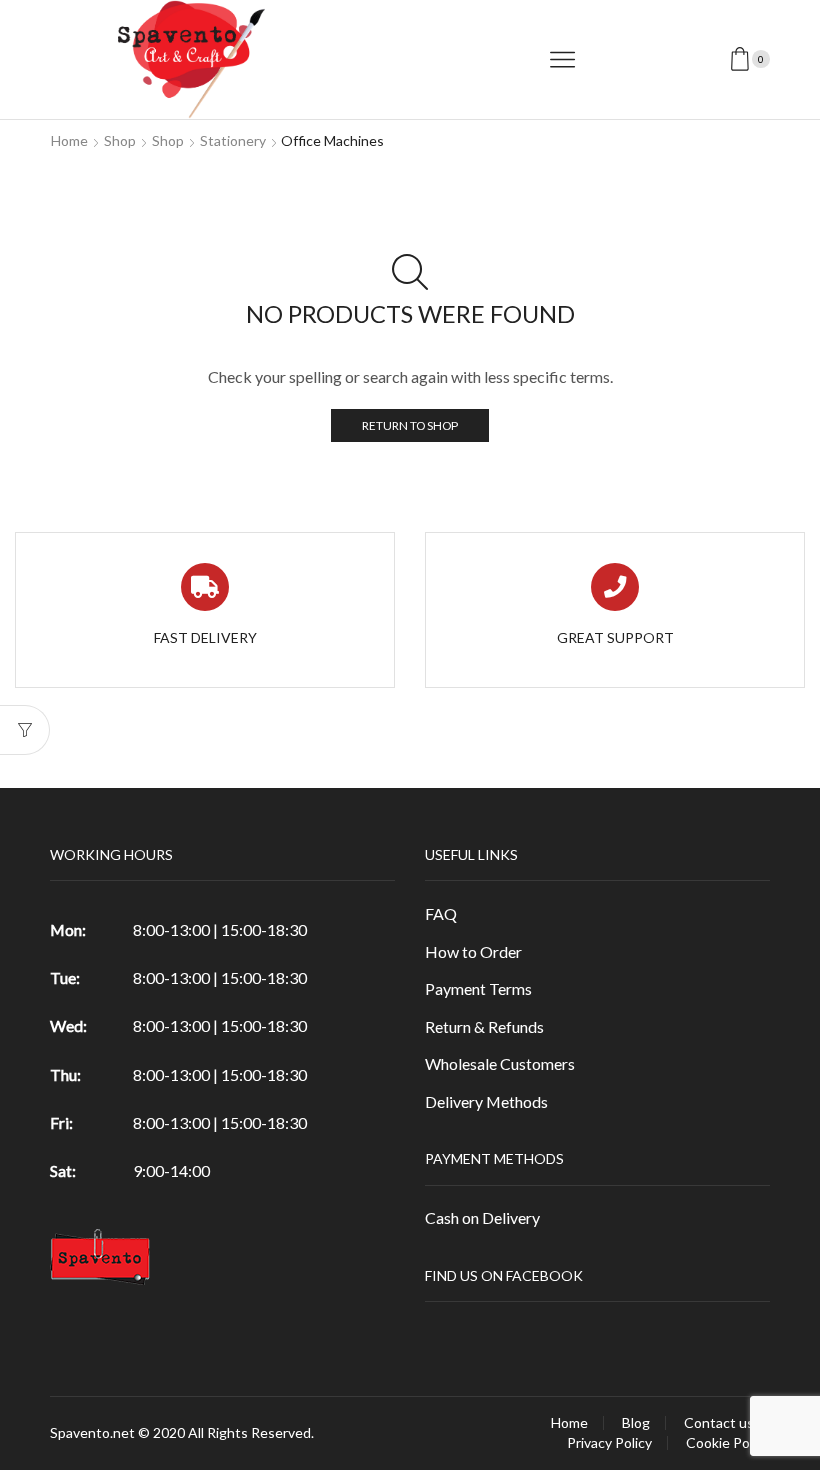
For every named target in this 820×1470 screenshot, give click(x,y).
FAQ (441, 913)
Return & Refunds (484, 1026)
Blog (636, 1423)
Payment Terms (478, 988)
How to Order (473, 951)
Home (69, 140)
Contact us (719, 1423)
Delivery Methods (486, 1101)
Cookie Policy (728, 1443)
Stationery (233, 140)
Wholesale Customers (500, 1063)
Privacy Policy (609, 1443)
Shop (120, 140)
